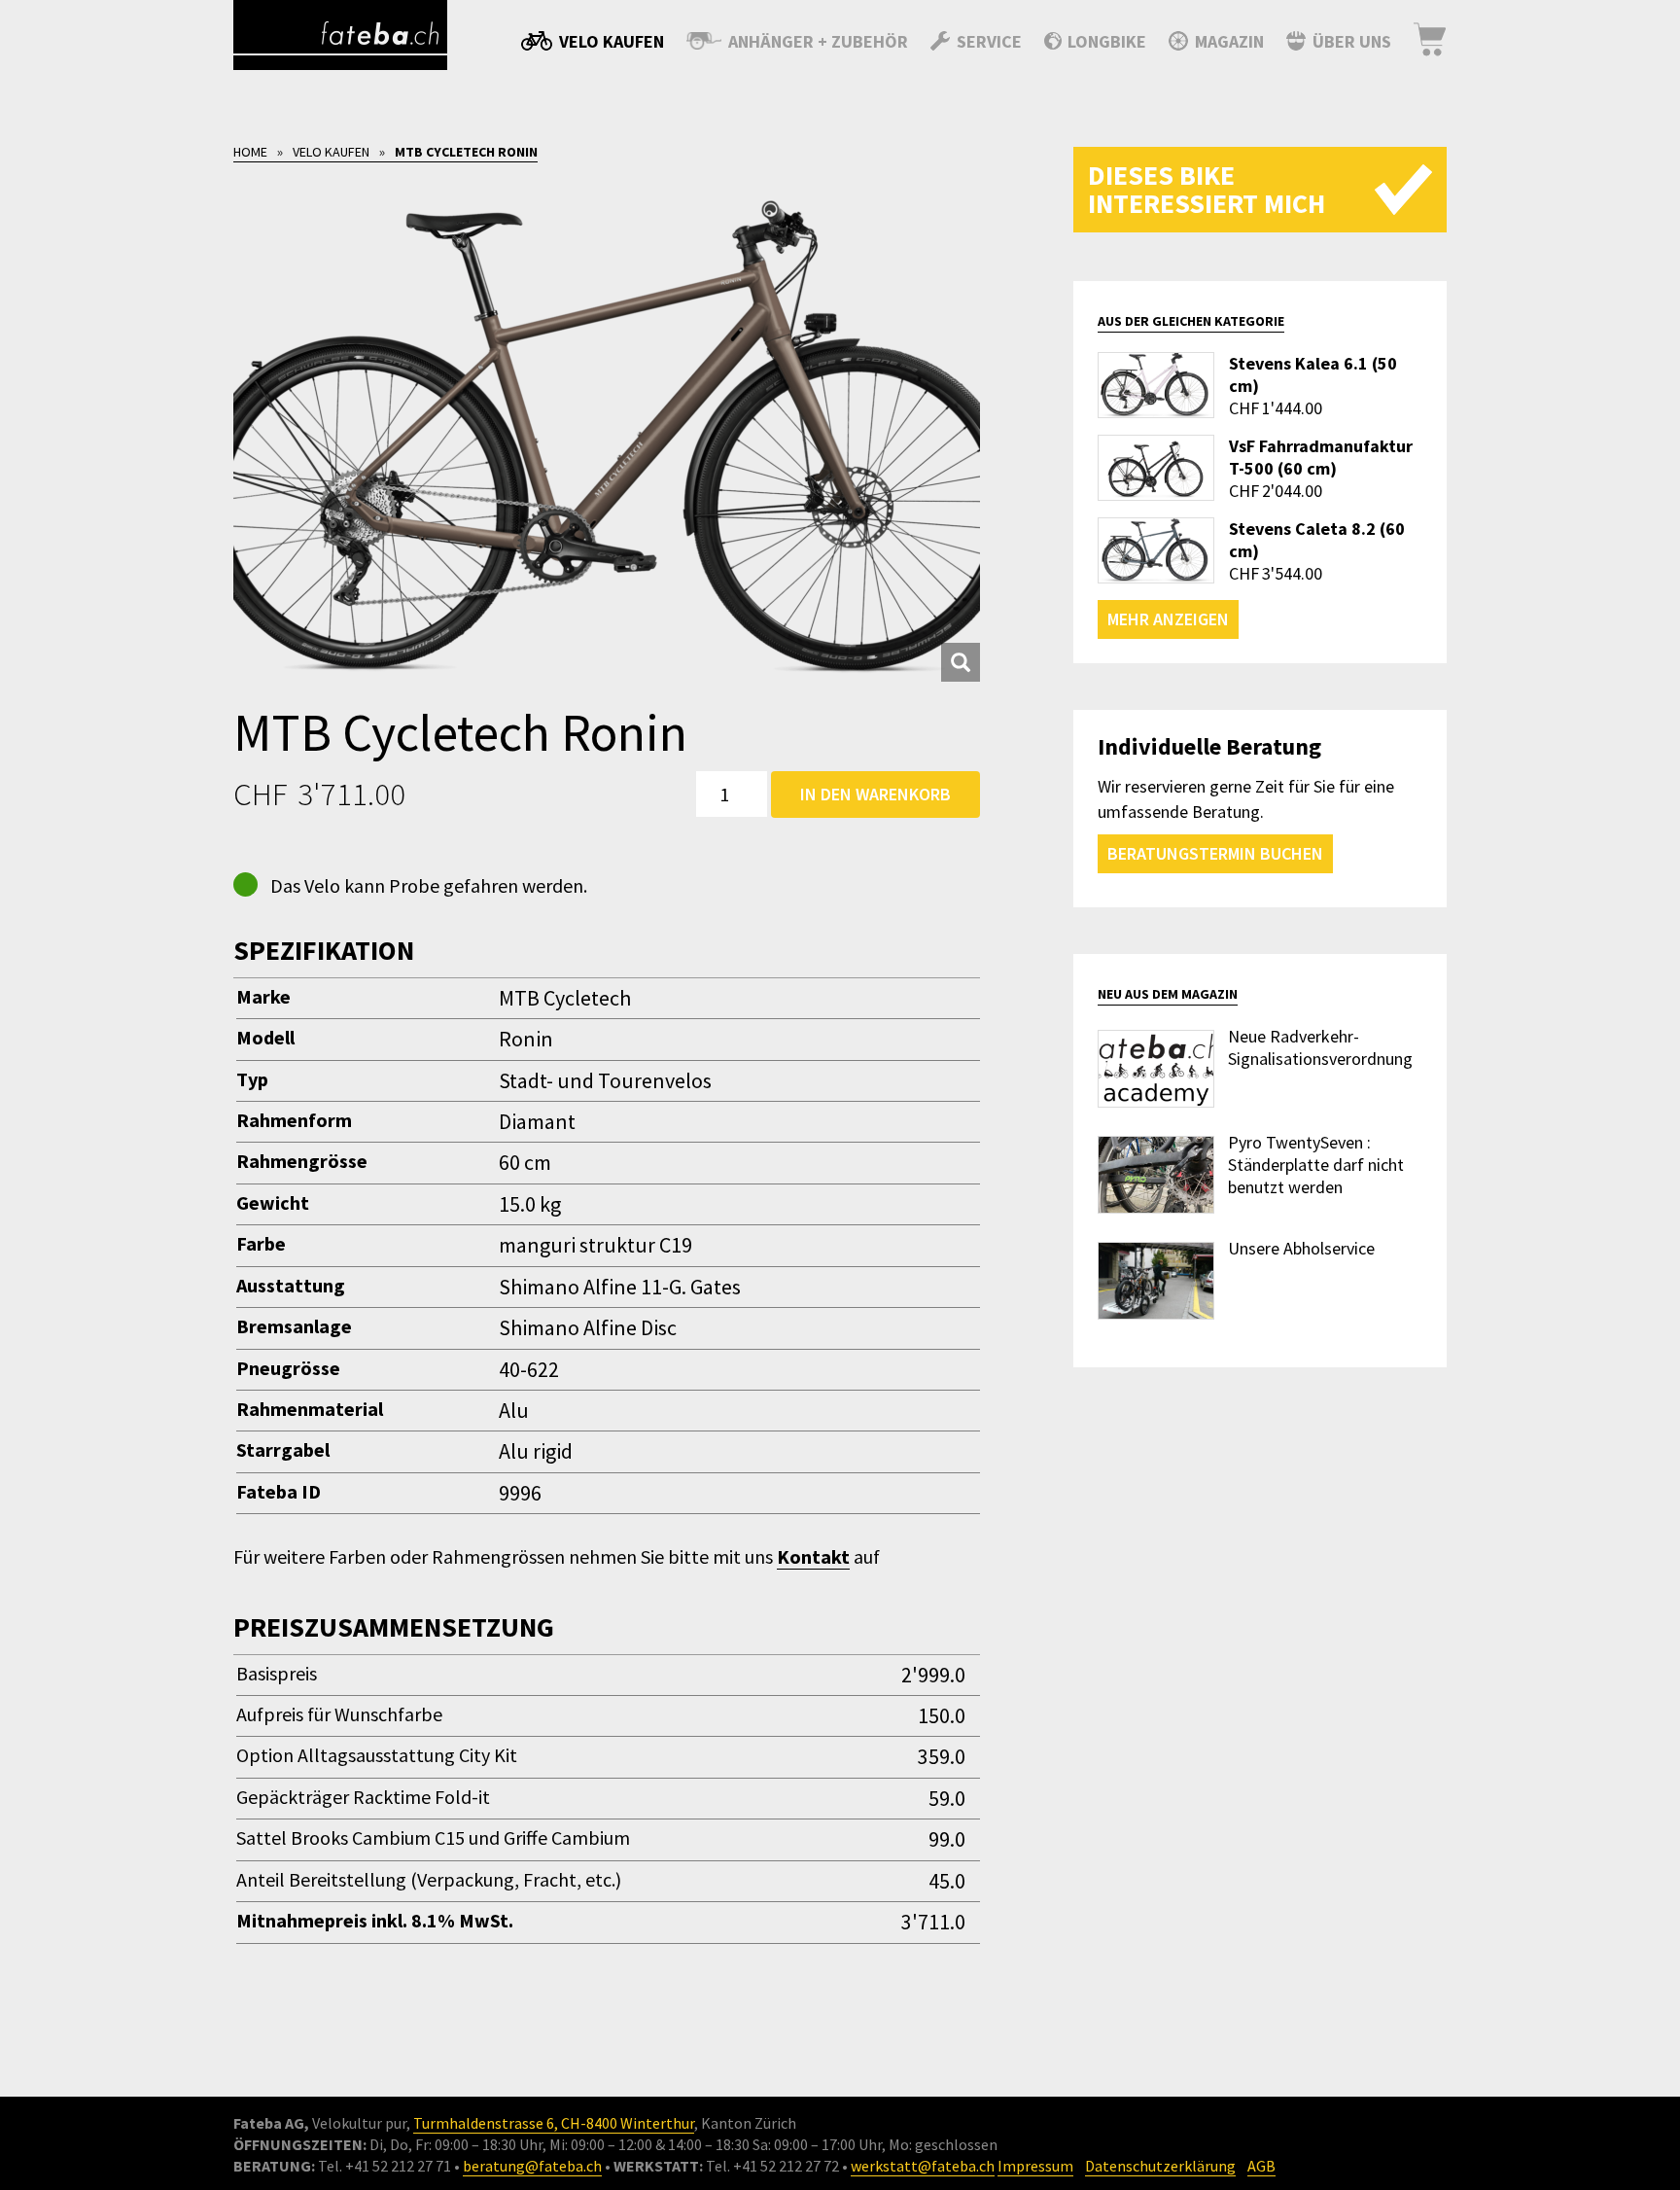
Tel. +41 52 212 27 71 (385, 2166)
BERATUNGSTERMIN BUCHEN (1215, 853)
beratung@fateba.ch (532, 2166)
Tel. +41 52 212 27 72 (772, 2166)
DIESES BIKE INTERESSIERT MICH (1207, 189)
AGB (1261, 2166)
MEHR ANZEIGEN (1168, 619)
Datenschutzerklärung (1160, 2166)
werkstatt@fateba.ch (923, 2166)
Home (250, 152)
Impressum (1035, 2166)
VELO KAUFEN (331, 152)
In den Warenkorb (875, 794)
